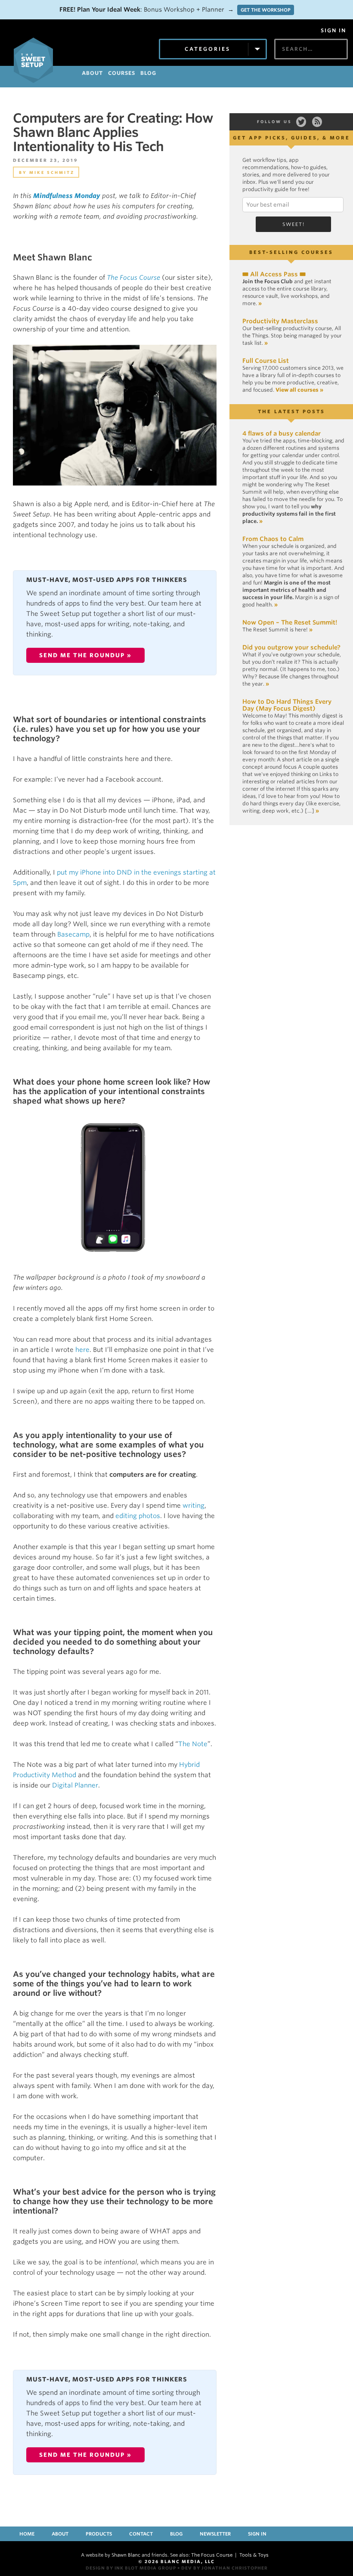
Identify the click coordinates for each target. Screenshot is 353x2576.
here (82, 1350)
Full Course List (266, 361)
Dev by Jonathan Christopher (224, 2568)
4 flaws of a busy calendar (282, 433)
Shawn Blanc (126, 2555)
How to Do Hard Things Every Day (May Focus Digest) (287, 705)
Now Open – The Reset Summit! (290, 622)
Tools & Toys (254, 2555)
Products (99, 2534)
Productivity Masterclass (280, 321)
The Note (193, 1744)
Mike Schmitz (52, 172)
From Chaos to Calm (273, 539)
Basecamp (73, 934)
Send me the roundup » (85, 655)
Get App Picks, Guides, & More (291, 138)
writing (194, 1506)
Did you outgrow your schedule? (291, 647)
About (60, 2534)
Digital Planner (75, 1785)
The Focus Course (133, 278)
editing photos (138, 1516)
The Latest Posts (291, 411)
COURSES (122, 73)
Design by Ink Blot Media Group (131, 2568)
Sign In (333, 31)
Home (27, 2534)
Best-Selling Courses (291, 252)
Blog (176, 2534)
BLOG (148, 73)
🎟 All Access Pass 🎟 (274, 274)
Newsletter (215, 2534)
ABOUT (92, 73)
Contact (141, 2534)
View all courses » (299, 390)
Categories (207, 49)
